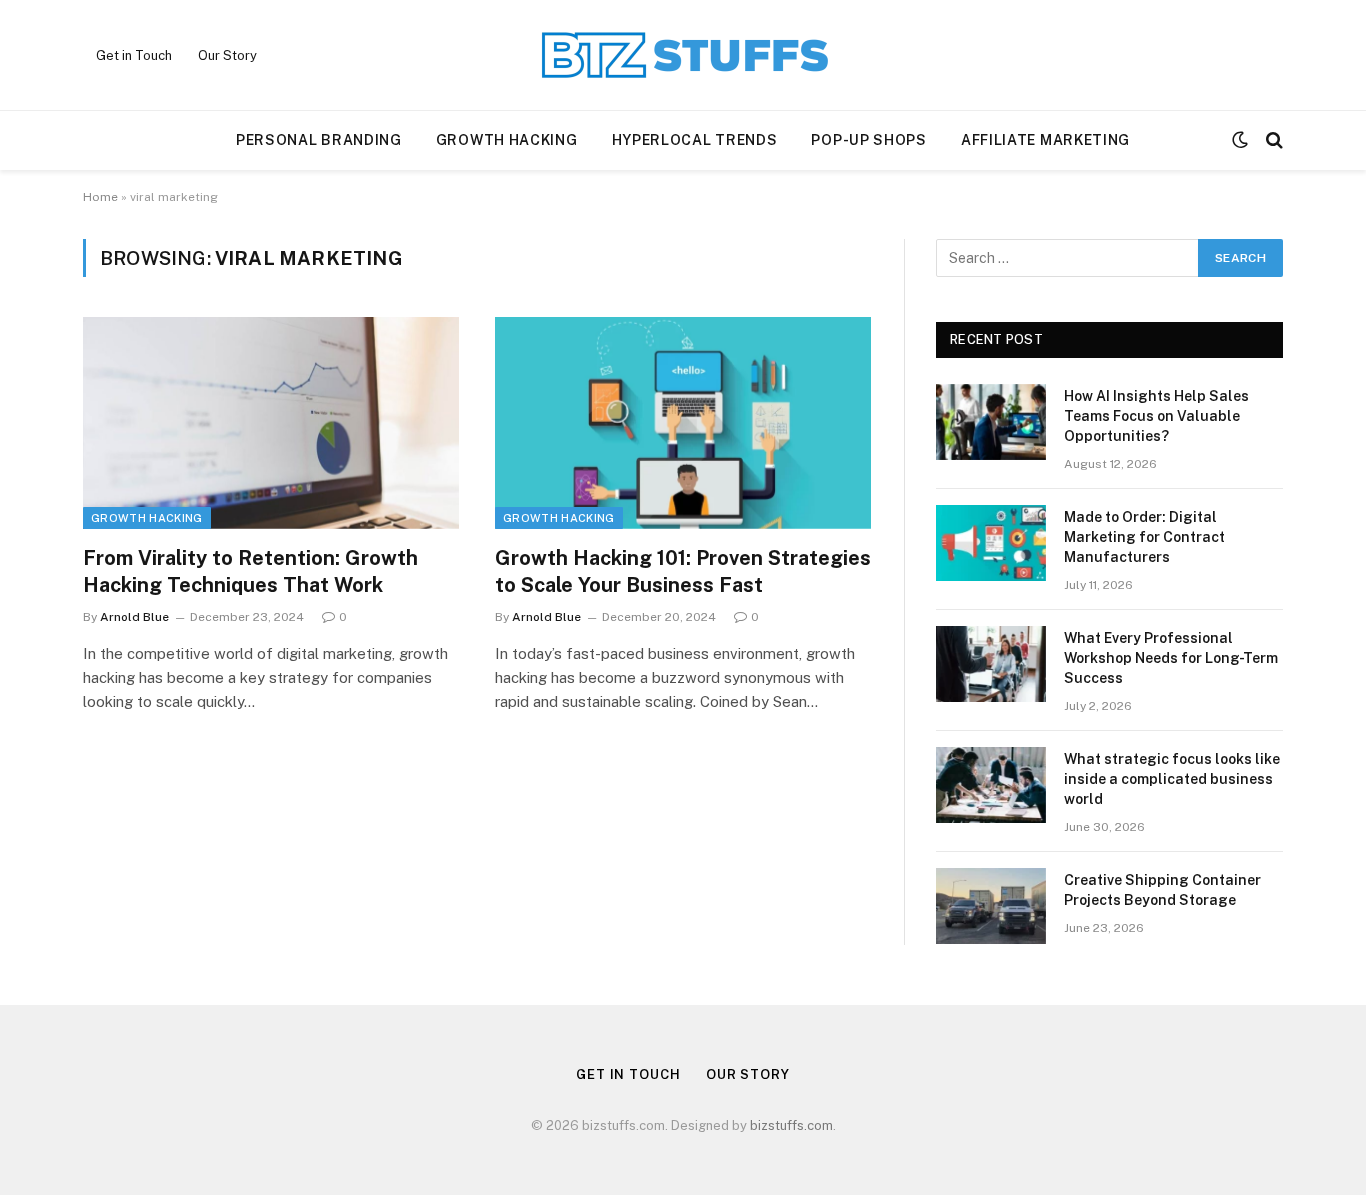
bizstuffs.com (791, 1125)
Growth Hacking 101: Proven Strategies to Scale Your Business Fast (683, 571)
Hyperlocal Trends (695, 140)
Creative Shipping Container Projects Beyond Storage (1162, 890)
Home (100, 197)
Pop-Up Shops (868, 140)
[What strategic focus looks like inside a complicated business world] (991, 785)
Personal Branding (319, 140)
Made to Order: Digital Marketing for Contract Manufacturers (1144, 537)
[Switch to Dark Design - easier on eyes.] (1240, 140)
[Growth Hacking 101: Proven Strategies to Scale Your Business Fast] (683, 423)
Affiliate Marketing (1045, 140)
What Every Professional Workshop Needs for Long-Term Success (1171, 658)
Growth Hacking (507, 140)
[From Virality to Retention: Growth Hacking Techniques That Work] (271, 423)
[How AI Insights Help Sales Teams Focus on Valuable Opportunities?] (991, 422)
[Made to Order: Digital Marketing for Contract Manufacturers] (991, 543)
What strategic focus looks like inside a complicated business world (1172, 779)
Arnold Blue (134, 617)
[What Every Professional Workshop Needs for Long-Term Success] (991, 664)
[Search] (1272, 140)
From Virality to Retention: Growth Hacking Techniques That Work (250, 571)
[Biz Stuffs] (683, 55)
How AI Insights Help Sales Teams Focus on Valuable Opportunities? (1156, 416)
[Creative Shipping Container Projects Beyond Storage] (991, 906)
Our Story (227, 55)
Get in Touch (134, 55)
